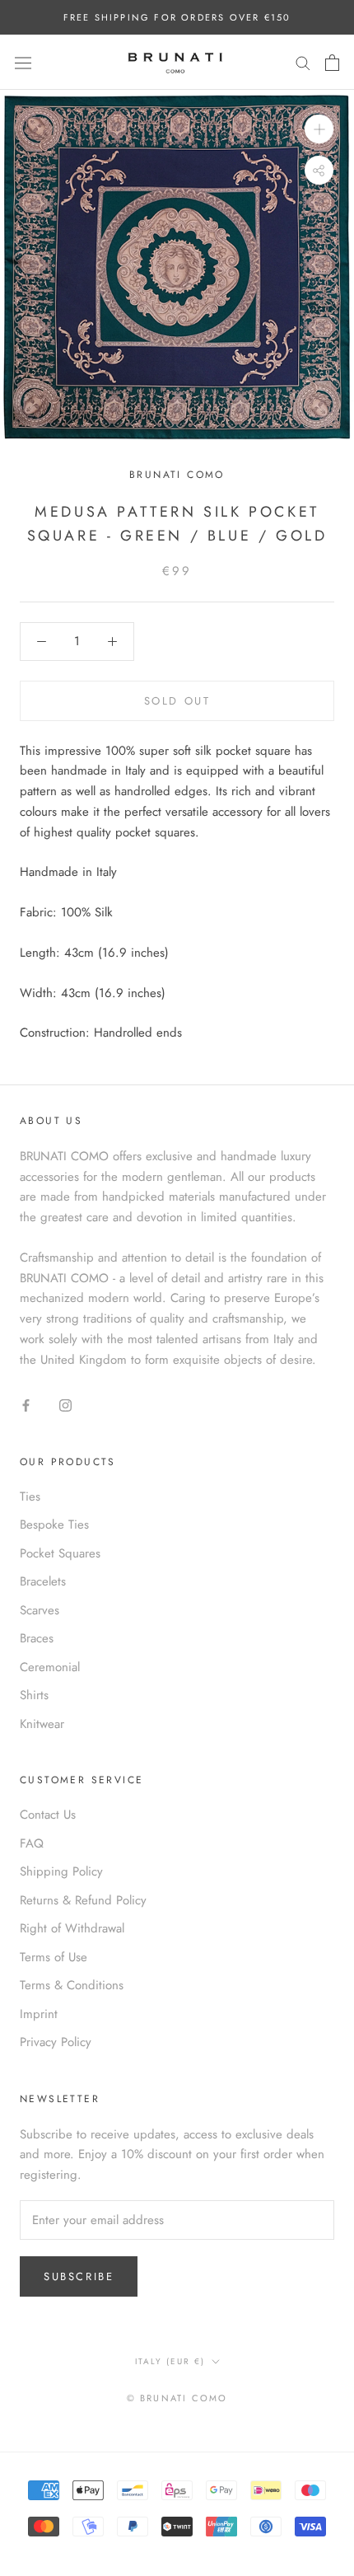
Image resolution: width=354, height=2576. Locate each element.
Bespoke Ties (54, 1525)
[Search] (303, 62)
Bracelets (43, 1581)
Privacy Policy (56, 2042)
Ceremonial (50, 1667)
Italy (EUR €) (170, 2361)
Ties (30, 1496)
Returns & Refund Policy (83, 1900)
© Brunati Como (177, 2398)
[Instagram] (65, 1405)
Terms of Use (54, 1957)
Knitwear (42, 1724)
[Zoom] (319, 129)
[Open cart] (332, 63)
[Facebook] (26, 1405)
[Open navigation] (23, 63)
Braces (37, 1638)
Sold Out (177, 701)
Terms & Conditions (72, 1985)
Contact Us (48, 1815)
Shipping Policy (61, 1871)
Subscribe (79, 2276)
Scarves (40, 1610)
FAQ (32, 1843)
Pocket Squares (60, 1553)
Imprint (39, 2014)
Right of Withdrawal (72, 1928)
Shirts (34, 1695)
